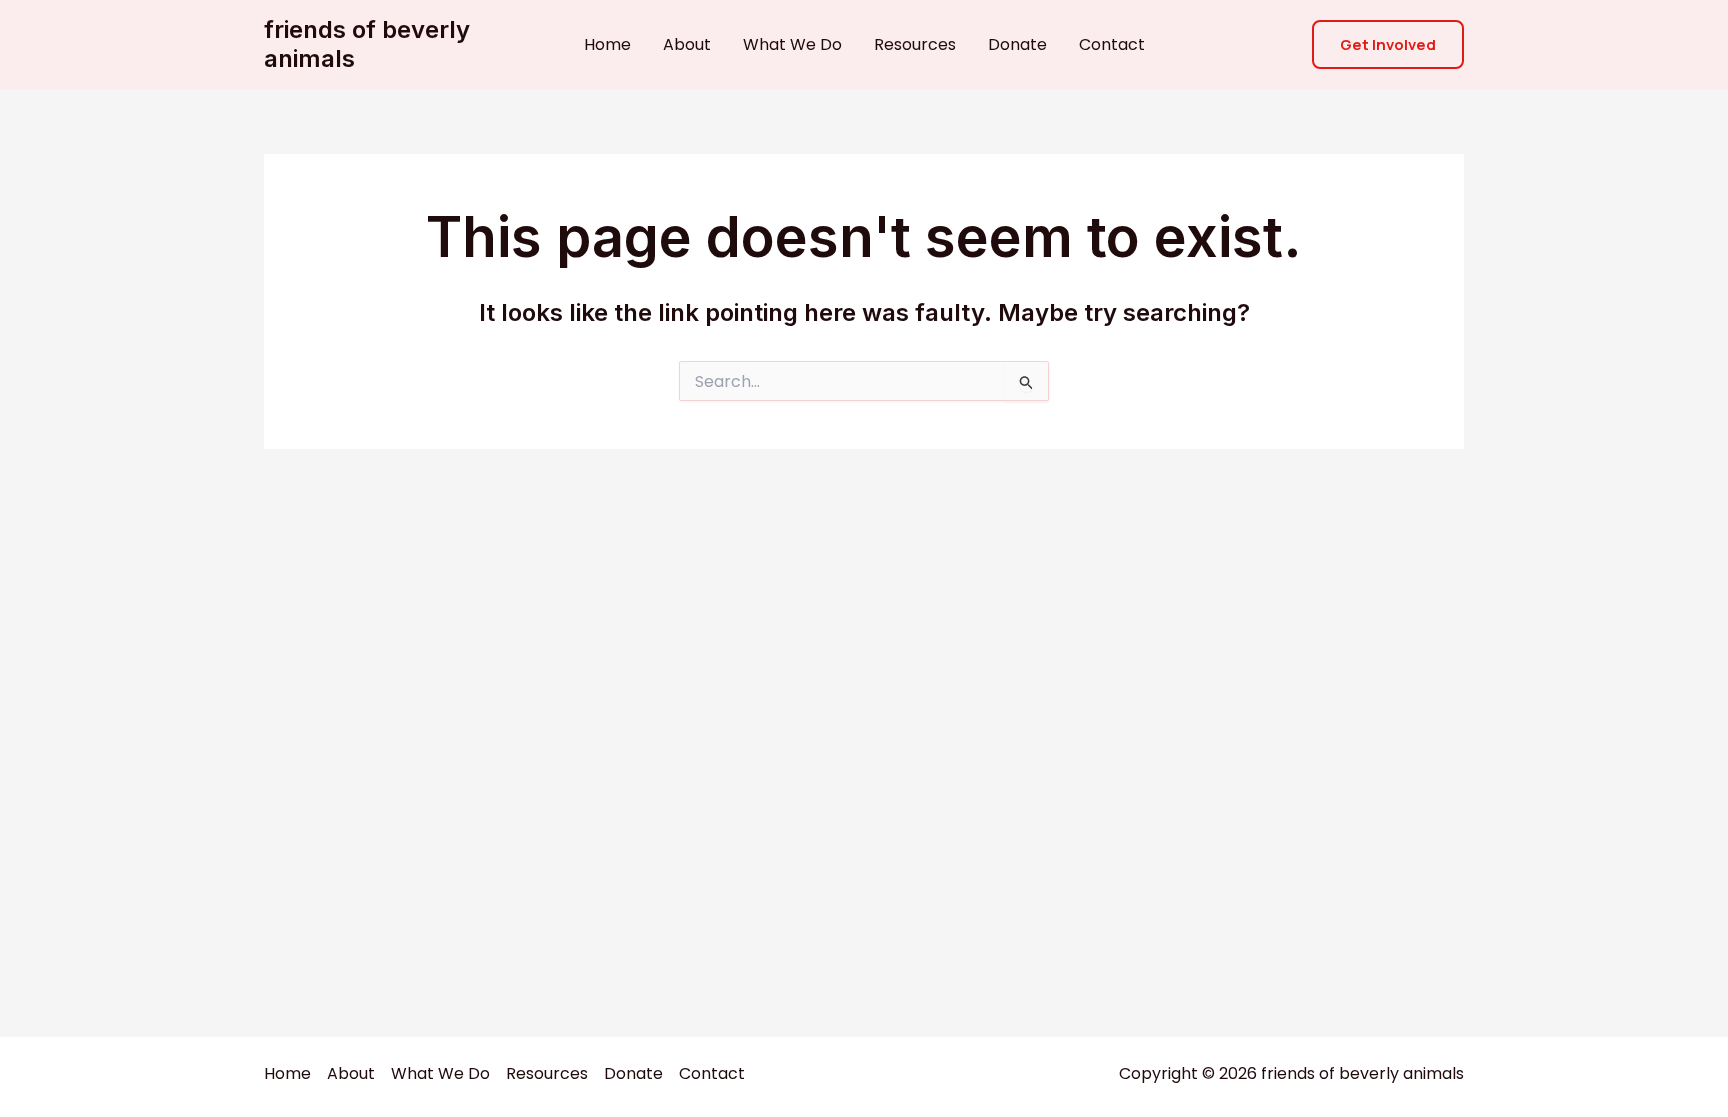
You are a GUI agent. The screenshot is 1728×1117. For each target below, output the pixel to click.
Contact (1112, 44)
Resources (915, 44)
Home (607, 44)
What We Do (792, 44)
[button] (1388, 44)
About (687, 44)
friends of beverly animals (367, 44)
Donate (1017, 44)
